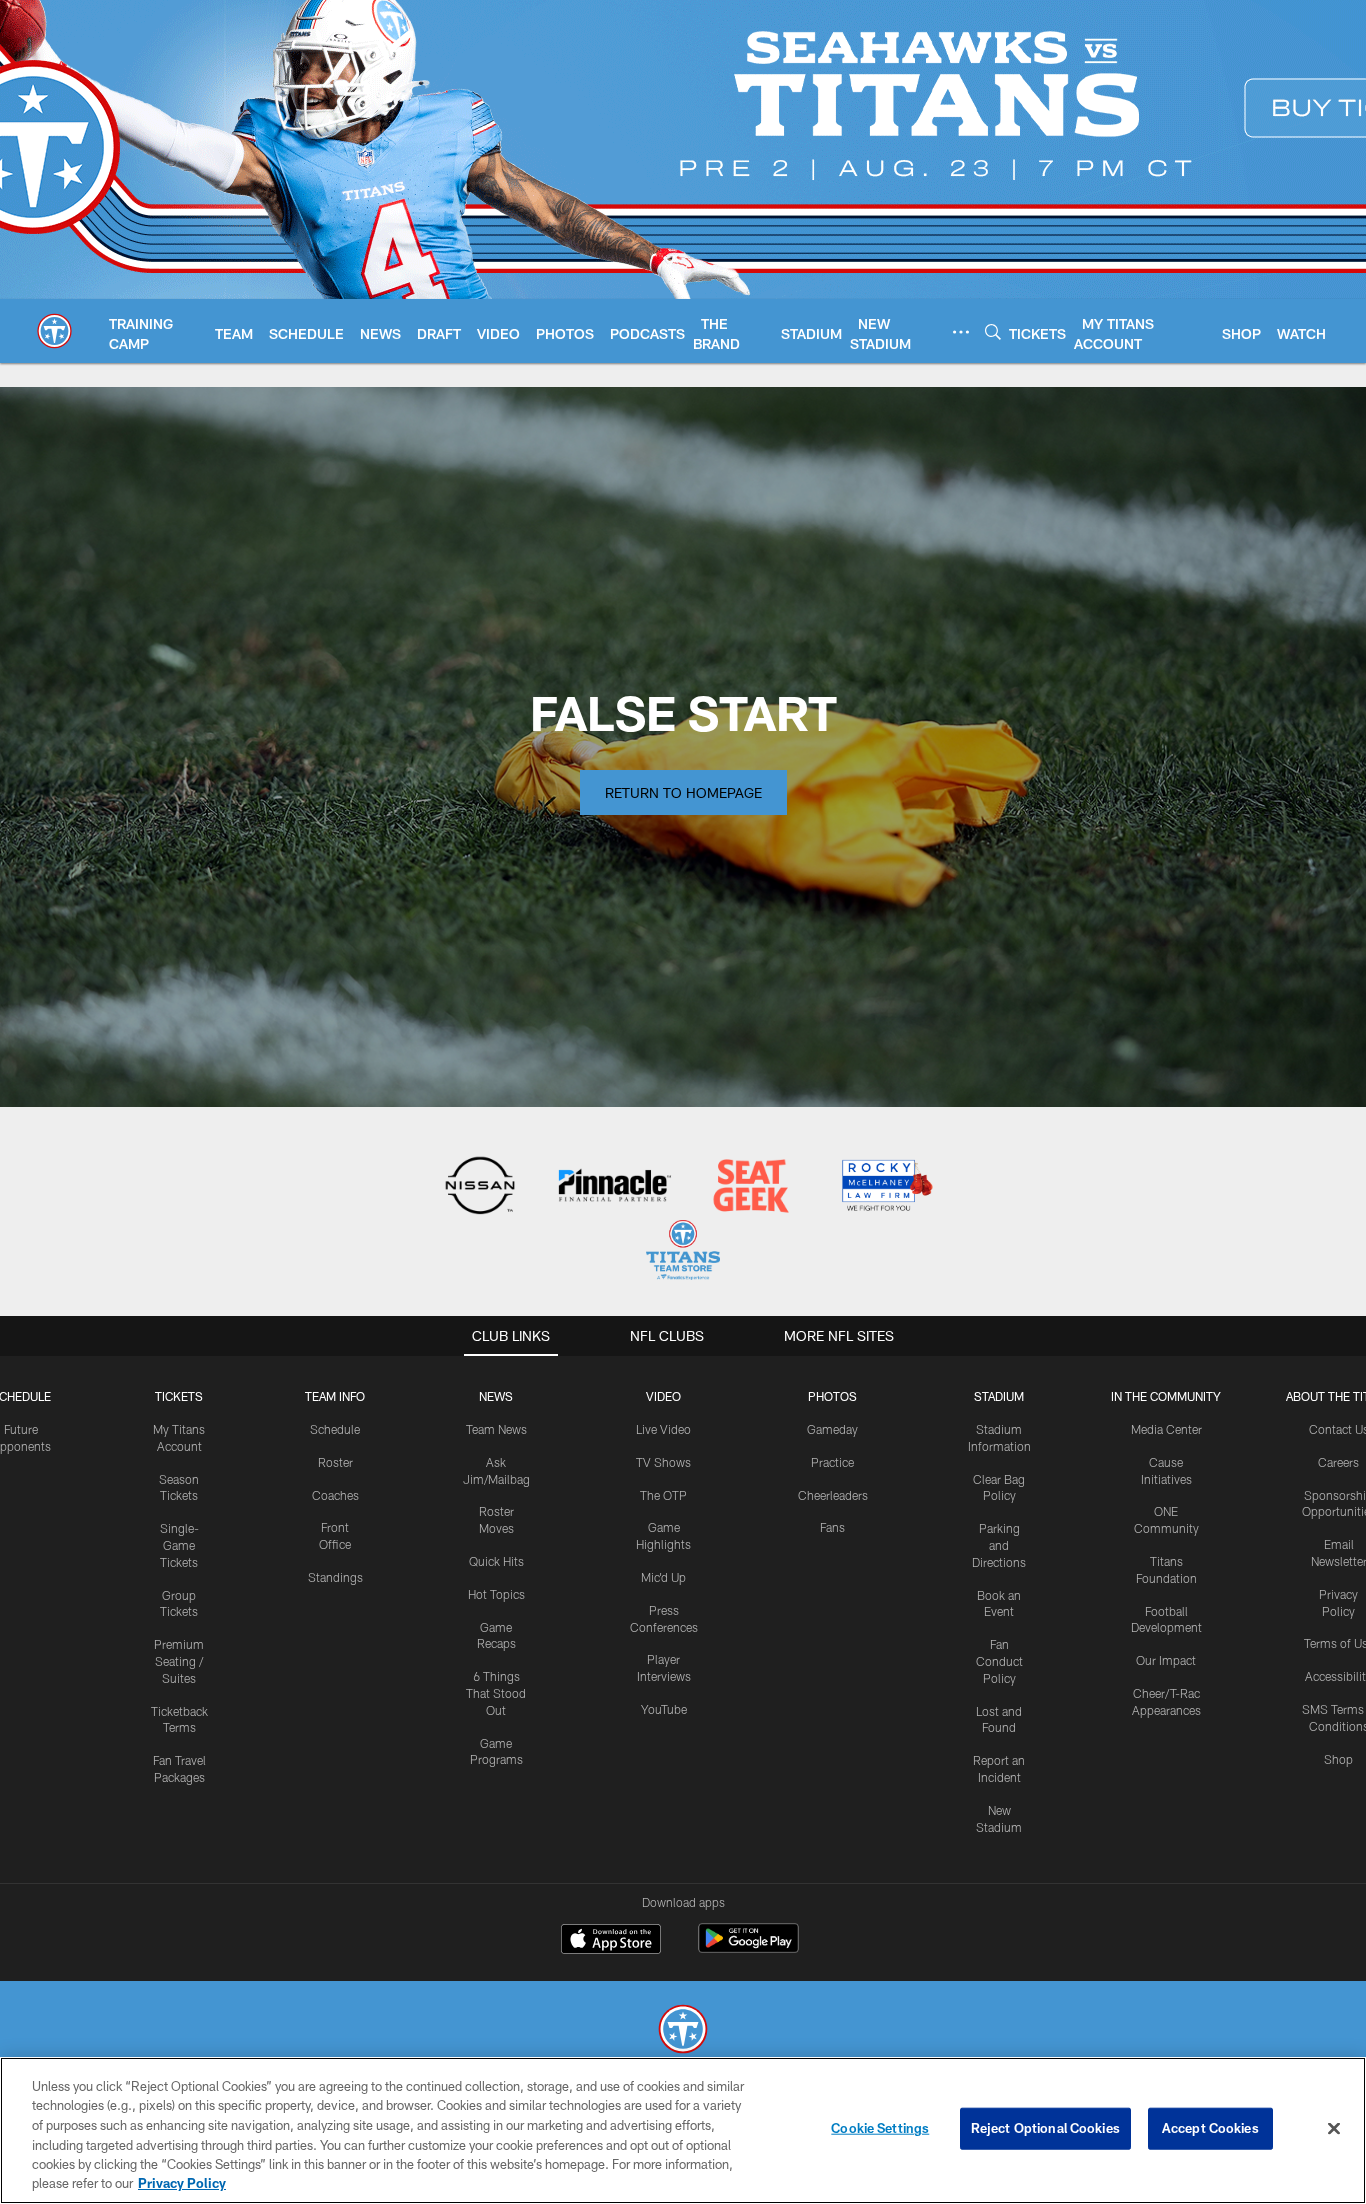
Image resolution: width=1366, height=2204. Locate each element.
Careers (1338, 1462)
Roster (335, 1462)
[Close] (1334, 2129)
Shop (1338, 1759)
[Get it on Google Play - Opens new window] (748, 1948)
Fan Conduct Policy (999, 1661)
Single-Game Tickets (179, 1545)
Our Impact (1166, 1660)
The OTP (663, 1495)
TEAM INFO (335, 1396)
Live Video (663, 1429)
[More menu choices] (961, 332)
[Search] (993, 331)
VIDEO (663, 1396)
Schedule (335, 1429)
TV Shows (663, 1462)
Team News (496, 1429)
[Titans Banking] (615, 1187)
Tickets (179, 1396)
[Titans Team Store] (682, 1252)
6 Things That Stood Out (496, 1693)
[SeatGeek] (750, 1187)
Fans (832, 1527)
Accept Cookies (1210, 2128)
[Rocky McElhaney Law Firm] (885, 1187)
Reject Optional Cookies (1045, 2128)
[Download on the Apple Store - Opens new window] (611, 1941)
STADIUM (999, 1396)
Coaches (335, 1495)
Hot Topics (496, 1594)
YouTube (664, 1709)
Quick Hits (496, 1561)
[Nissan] (479, 1187)
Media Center (1166, 1429)
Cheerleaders (833, 1495)
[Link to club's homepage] (54, 331)
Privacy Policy (182, 2183)
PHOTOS (832, 1396)
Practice (832, 1462)
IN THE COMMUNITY (1166, 1396)
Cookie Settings (880, 2128)
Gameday (832, 1429)
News (496, 1396)
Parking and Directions (999, 1545)
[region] (683, 2130)
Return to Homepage (683, 792)
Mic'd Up (663, 1577)
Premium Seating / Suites (179, 1661)
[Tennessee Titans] (683, 2031)
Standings (335, 1577)
